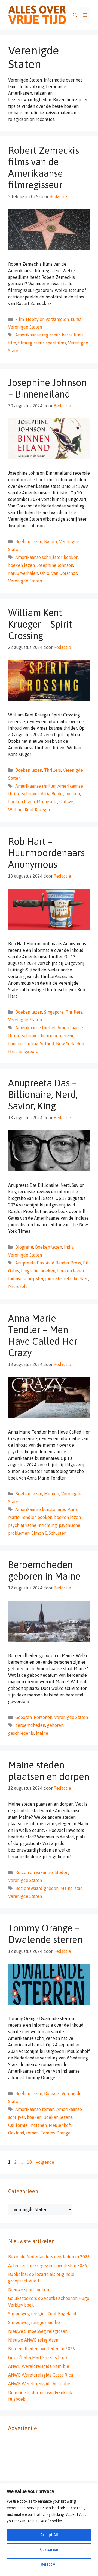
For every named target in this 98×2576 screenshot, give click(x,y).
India (69, 1247)
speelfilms (56, 343)
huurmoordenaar (57, 1035)
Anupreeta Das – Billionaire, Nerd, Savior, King (43, 1094)
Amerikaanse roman (35, 2109)
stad (79, 1888)
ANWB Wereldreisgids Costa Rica (41, 2375)
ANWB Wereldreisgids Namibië (39, 2366)
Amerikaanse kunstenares (41, 1509)
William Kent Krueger (29, 810)
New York (65, 1043)
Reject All (49, 2564)
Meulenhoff (60, 2125)
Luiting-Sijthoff (39, 1043)
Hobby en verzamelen (47, 319)
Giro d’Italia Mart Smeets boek (38, 2357)
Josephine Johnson (55, 565)
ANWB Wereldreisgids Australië (39, 2384)
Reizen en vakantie (34, 1872)
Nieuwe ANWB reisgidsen (33, 2340)
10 (30, 2162)
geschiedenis (21, 1733)
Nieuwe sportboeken (29, 2290)
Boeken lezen (29, 541)
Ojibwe (66, 802)
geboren (55, 1725)
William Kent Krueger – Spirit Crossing (40, 624)
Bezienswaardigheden (37, 1888)
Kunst (76, 319)
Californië (18, 2125)
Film (20, 319)
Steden (62, 1872)
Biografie (24, 1247)
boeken (71, 557)
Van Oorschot (64, 573)
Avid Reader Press (63, 1263)
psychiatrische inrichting (33, 1525)
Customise (49, 2549)
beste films (73, 335)
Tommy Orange (56, 2133)
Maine (42, 1733)
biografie (30, 1271)
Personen (43, 1717)
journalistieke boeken (67, 1278)
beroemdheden (30, 1725)
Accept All (49, 2535)
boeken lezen (22, 565)
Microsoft (18, 1286)
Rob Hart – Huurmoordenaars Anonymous (46, 853)
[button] (75, 15)
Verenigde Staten (25, 327)
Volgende (48, 2162)
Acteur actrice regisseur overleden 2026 (48, 2265)
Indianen (38, 2125)
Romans (52, 2093)
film (12, 343)
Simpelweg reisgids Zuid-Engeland (42, 2314)
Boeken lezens (58, 2117)
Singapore (54, 1012)
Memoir (52, 1494)
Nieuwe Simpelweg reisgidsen (38, 2331)
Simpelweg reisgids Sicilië (34, 2322)
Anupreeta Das (30, 1263)
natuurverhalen (23, 573)
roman (32, 2133)
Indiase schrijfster (26, 1278)
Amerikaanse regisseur (38, 335)
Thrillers (53, 770)
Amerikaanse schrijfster (39, 557)
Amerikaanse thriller (35, 786)
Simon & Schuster (49, 1533)
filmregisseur (31, 343)
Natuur (51, 541)
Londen (15, 1043)
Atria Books (52, 794)
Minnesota (47, 802)
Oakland (16, 2133)
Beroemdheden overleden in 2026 (42, 2349)
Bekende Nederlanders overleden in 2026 (49, 2257)
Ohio (45, 573)
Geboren (24, 1717)
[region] (49, 2529)
